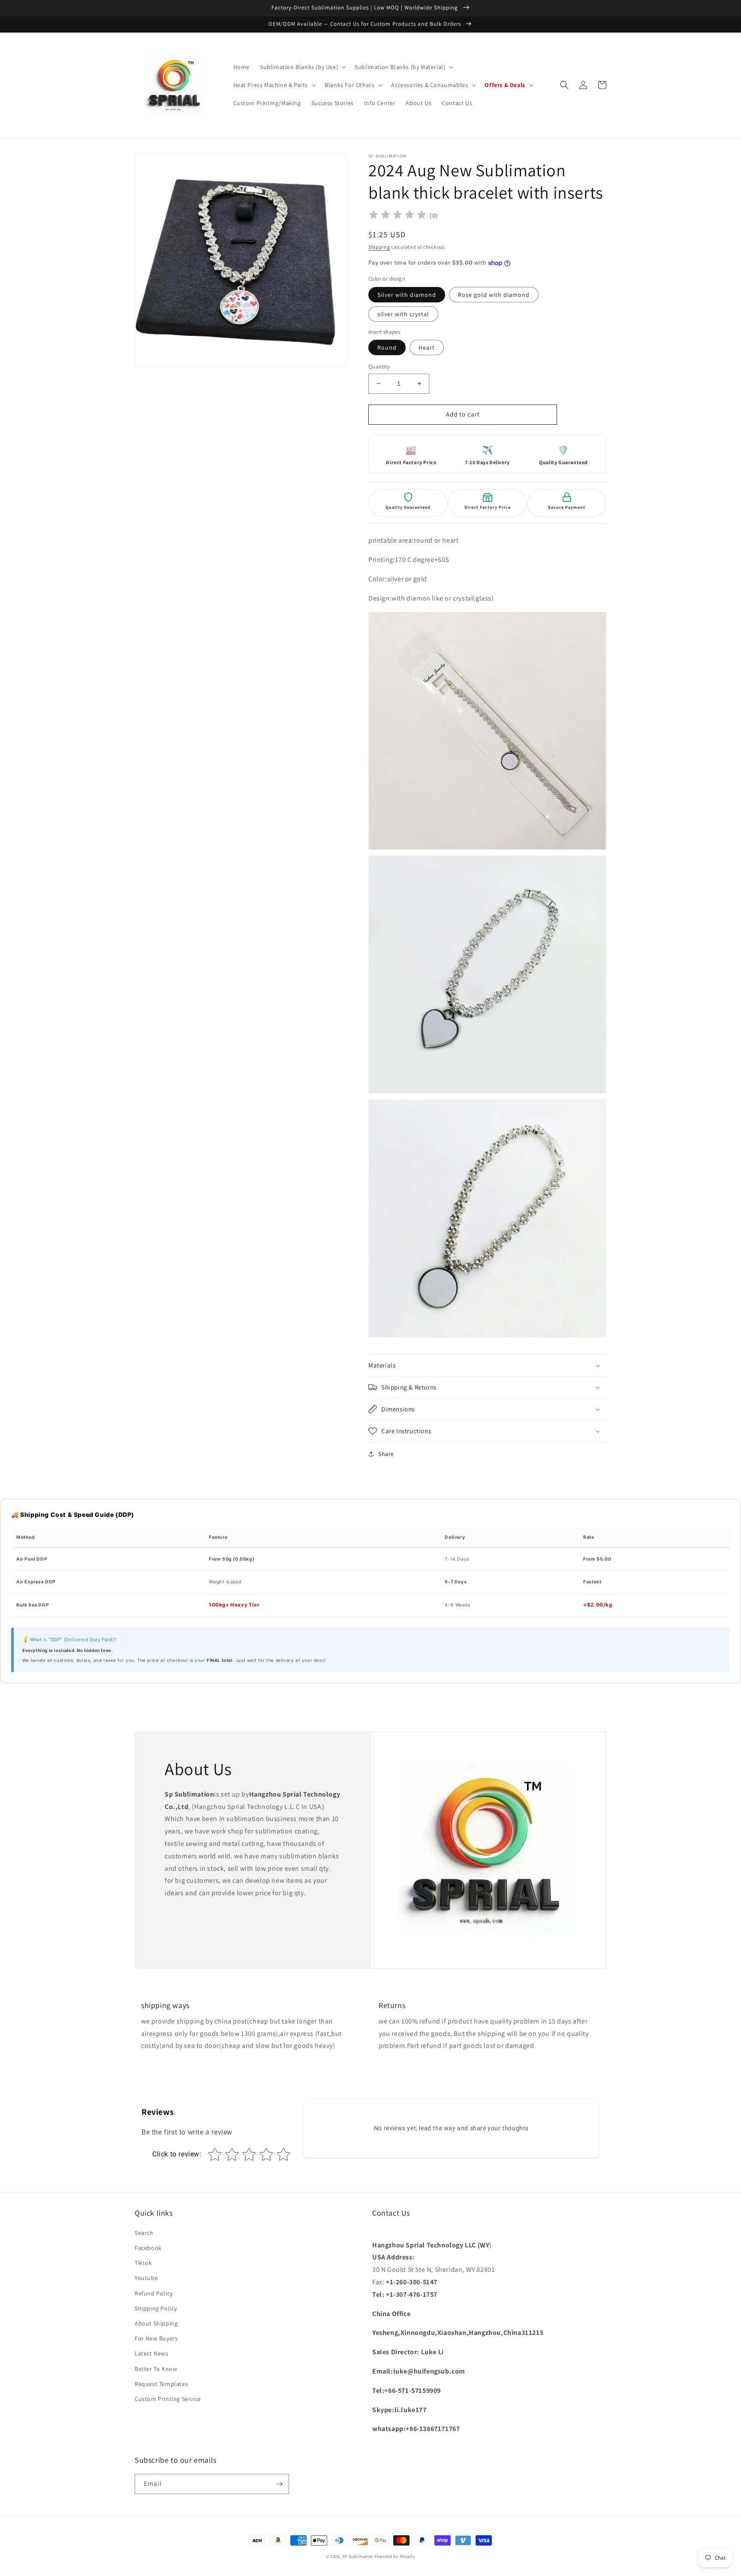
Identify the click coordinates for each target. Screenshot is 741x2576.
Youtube (146, 2278)
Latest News (152, 2353)
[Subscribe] (279, 2484)
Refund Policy (154, 2293)
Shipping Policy (156, 2308)
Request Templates (161, 2384)
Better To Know (156, 2369)
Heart (427, 347)
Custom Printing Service (168, 2399)
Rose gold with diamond (494, 295)
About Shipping (156, 2323)
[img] (398, 216)
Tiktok (143, 2263)
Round (387, 347)
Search (144, 2233)
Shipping (379, 247)
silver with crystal (403, 314)
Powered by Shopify (395, 2556)
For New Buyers (156, 2338)
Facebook (148, 2248)
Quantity (379, 367)
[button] (302, 67)
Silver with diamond (407, 295)
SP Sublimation (358, 2556)
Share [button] (386, 1454)
